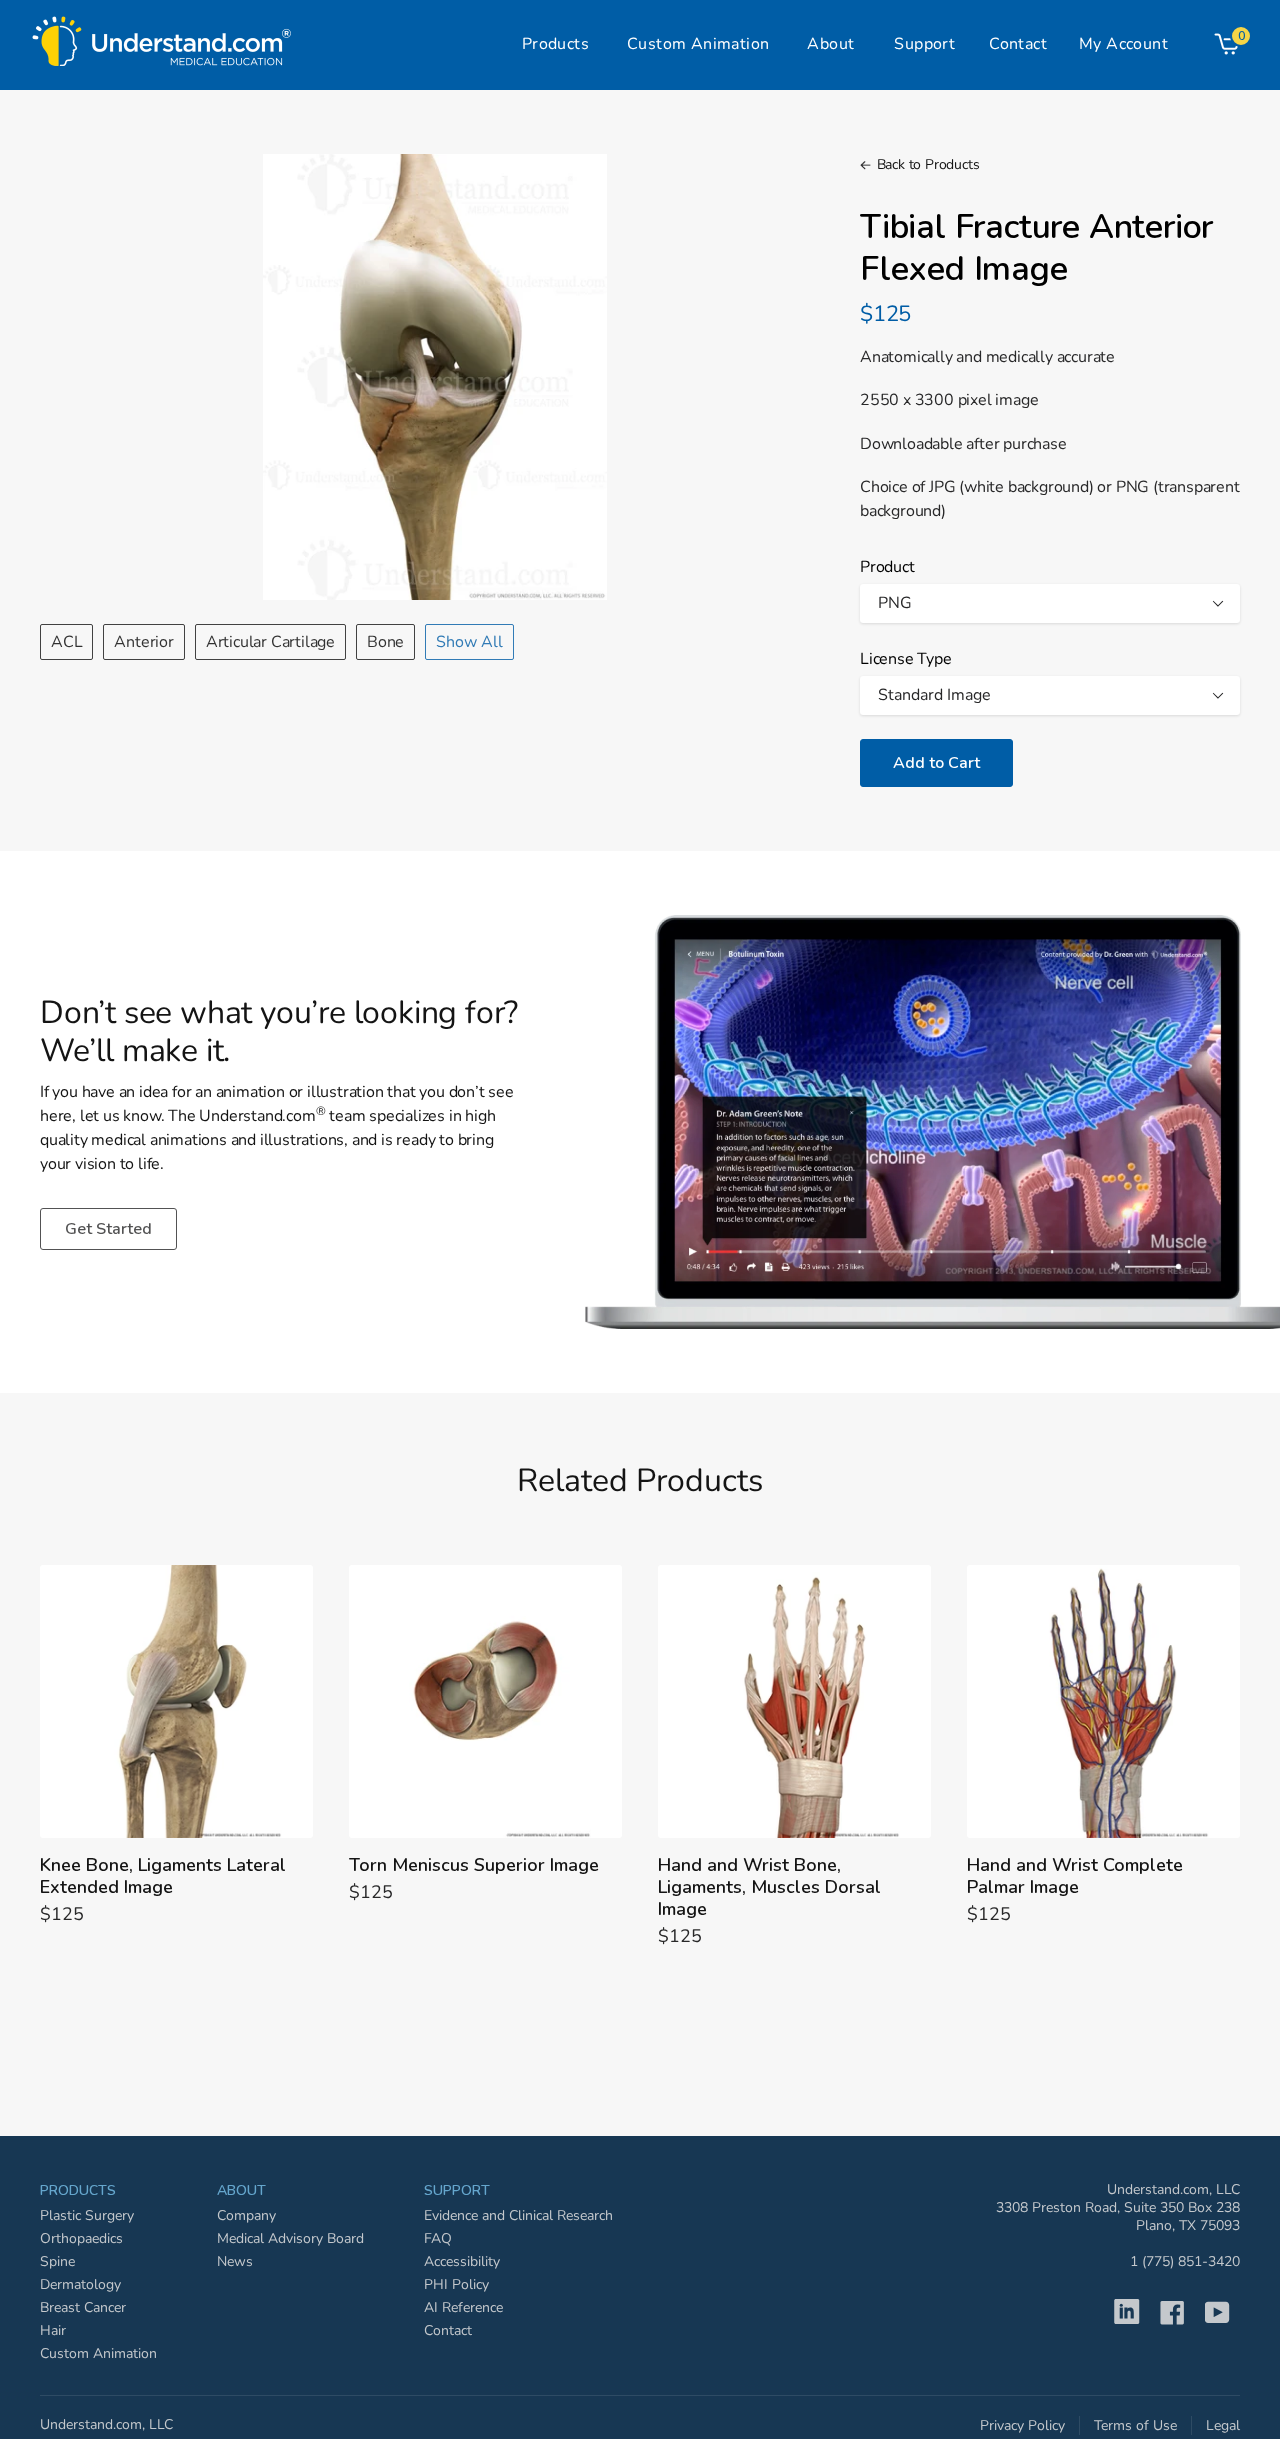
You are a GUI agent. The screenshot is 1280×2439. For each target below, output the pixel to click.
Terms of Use (1135, 2425)
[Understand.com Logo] (162, 36)
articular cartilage (270, 642)
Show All (469, 642)
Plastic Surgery (87, 2215)
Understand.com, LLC (106, 2424)
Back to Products (928, 164)
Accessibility (462, 2261)
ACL (66, 642)
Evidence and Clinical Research (518, 2215)
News (235, 2261)
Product (887, 567)
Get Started (108, 1229)
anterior (143, 642)
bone (385, 642)
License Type (906, 659)
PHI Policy (456, 2284)
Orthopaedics (81, 2238)
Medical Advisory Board (290, 2238)
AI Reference (463, 2307)
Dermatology (80, 2284)
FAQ (438, 2238)
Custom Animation (98, 2353)
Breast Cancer (83, 2307)
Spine (57, 2261)
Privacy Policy (1022, 2425)
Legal (1223, 2425)
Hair (53, 2330)
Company (246, 2215)
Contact (448, 2330)
